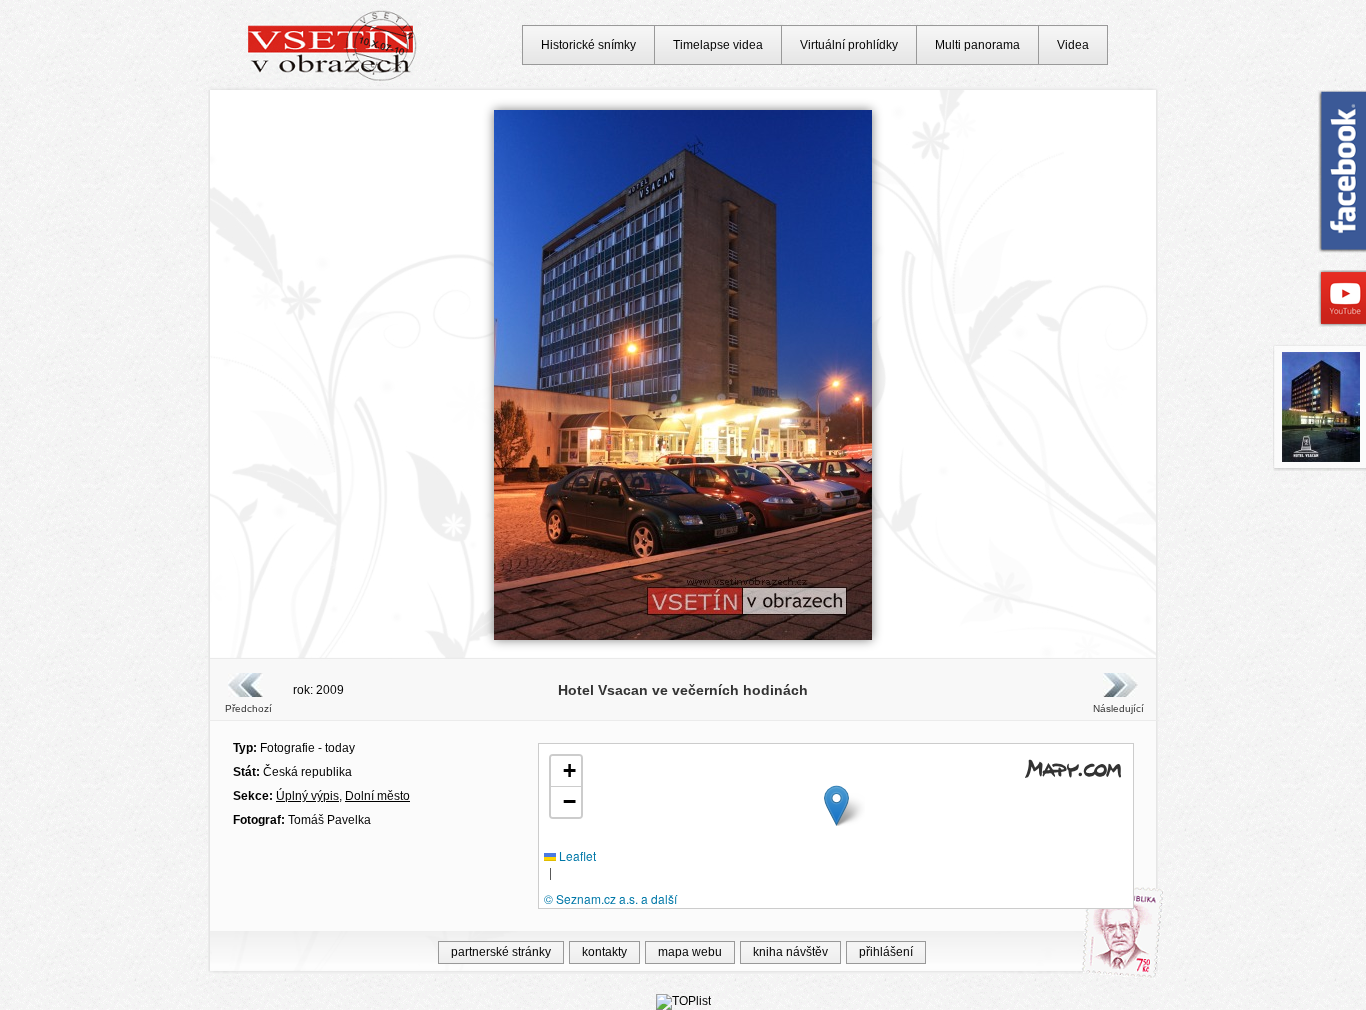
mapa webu (690, 952)
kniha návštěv (790, 952)
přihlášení (886, 952)
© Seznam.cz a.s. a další (610, 898)
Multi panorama (977, 45)
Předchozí (248, 708)
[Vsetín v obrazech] (332, 78)
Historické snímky (588, 45)
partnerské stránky (501, 952)
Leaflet (576, 855)
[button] (836, 805)
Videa (1073, 45)
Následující (1118, 708)
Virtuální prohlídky (849, 45)
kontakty (604, 952)
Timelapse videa (718, 45)
